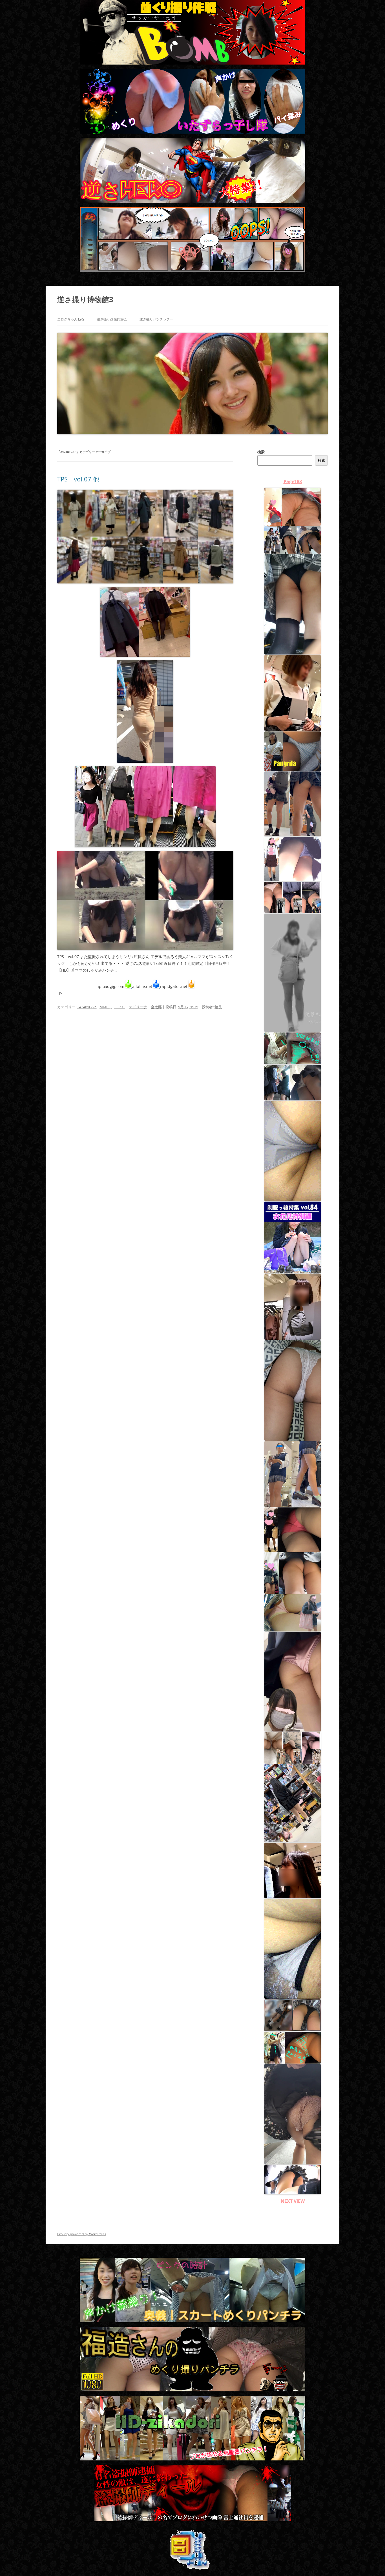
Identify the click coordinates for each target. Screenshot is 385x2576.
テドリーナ (138, 1007)
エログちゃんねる (71, 319)
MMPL (105, 1007)
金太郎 (156, 1007)
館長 (218, 1007)
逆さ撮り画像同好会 (112, 319)
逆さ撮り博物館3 (85, 299)
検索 (261, 452)
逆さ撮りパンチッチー (156, 319)
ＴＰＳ (120, 1007)
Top (372, 2563)
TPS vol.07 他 (78, 479)
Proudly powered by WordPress (82, 2234)
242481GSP (87, 1007)
